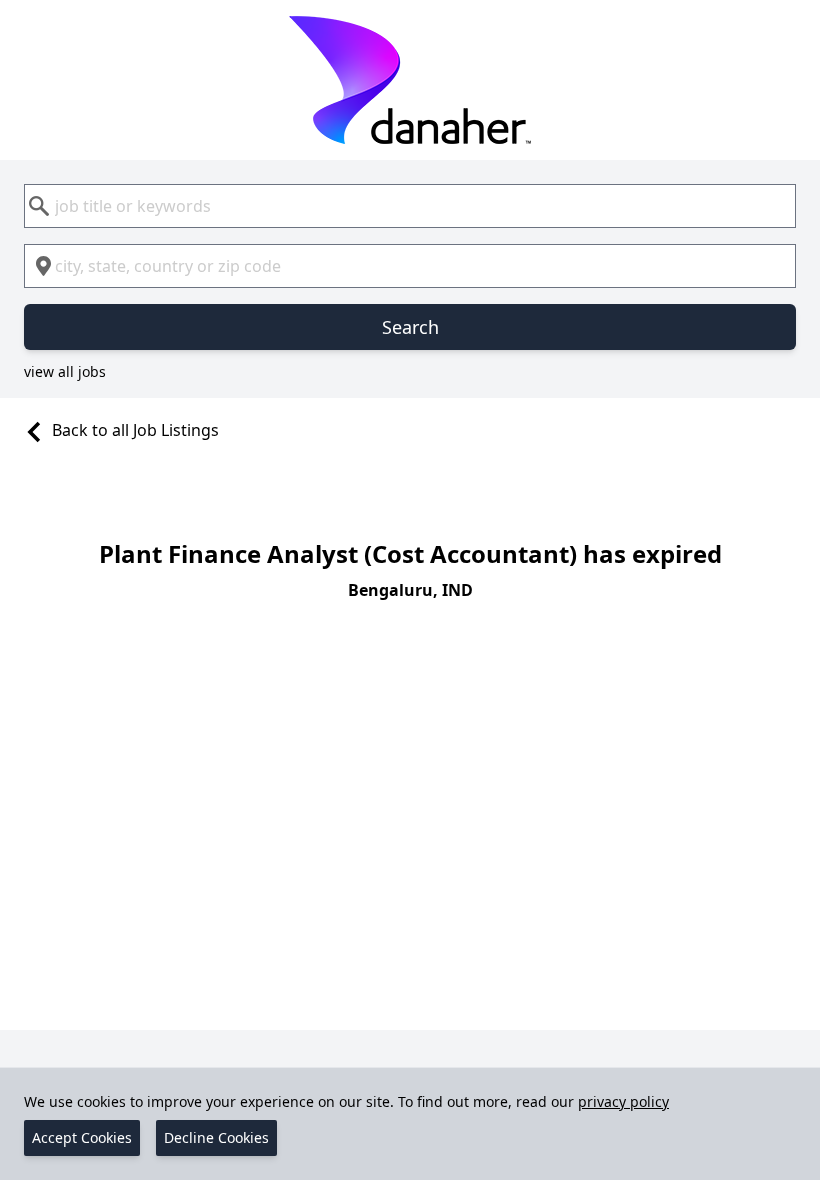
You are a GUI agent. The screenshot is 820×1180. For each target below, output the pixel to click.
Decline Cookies (216, 1137)
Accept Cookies (82, 1137)
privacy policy (623, 1101)
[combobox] (410, 206)
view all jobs (65, 371)
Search (410, 327)
